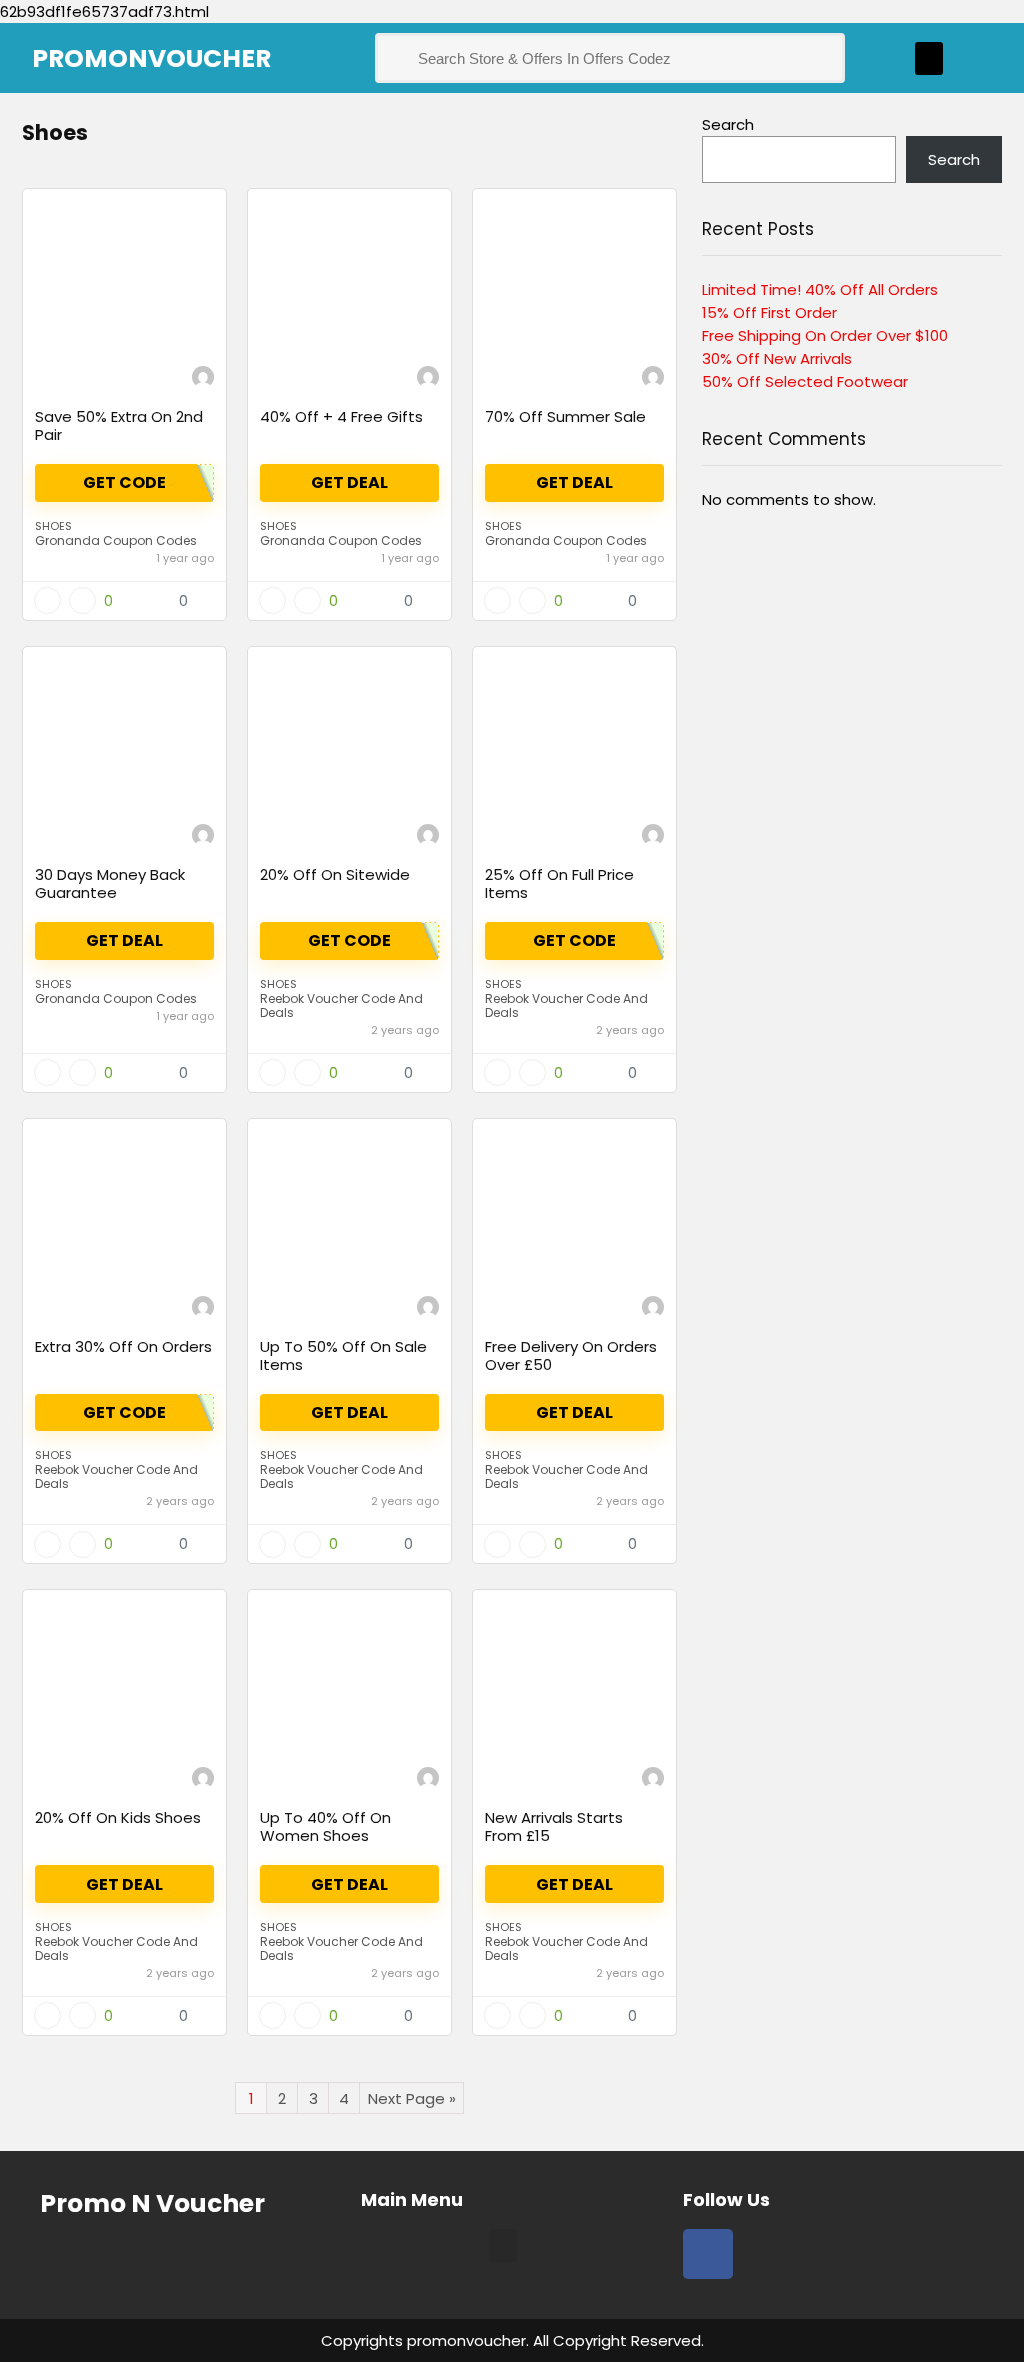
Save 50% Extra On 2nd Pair (119, 425)
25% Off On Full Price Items (559, 883)
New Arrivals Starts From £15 (554, 1826)
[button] (929, 58)
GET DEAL (124, 1884)
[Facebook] (708, 2254)
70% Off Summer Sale (565, 416)
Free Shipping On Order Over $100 (825, 335)
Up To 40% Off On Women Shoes (325, 1826)
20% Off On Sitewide (335, 874)
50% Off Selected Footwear (805, 381)
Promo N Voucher (152, 2203)
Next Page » (412, 2098)
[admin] (203, 379)
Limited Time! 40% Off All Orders (820, 289)
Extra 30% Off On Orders (123, 1346)
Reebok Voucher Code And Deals (341, 1005)
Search (728, 124)
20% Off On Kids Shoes (118, 1817)
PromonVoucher (151, 58)
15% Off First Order (769, 312)
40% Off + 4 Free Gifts (341, 416)
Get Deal (349, 482)
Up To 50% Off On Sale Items (343, 1355)
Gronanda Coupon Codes (116, 540)
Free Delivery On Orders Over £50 (571, 1355)
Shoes (53, 526)
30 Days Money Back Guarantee (110, 883)
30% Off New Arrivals (777, 358)
